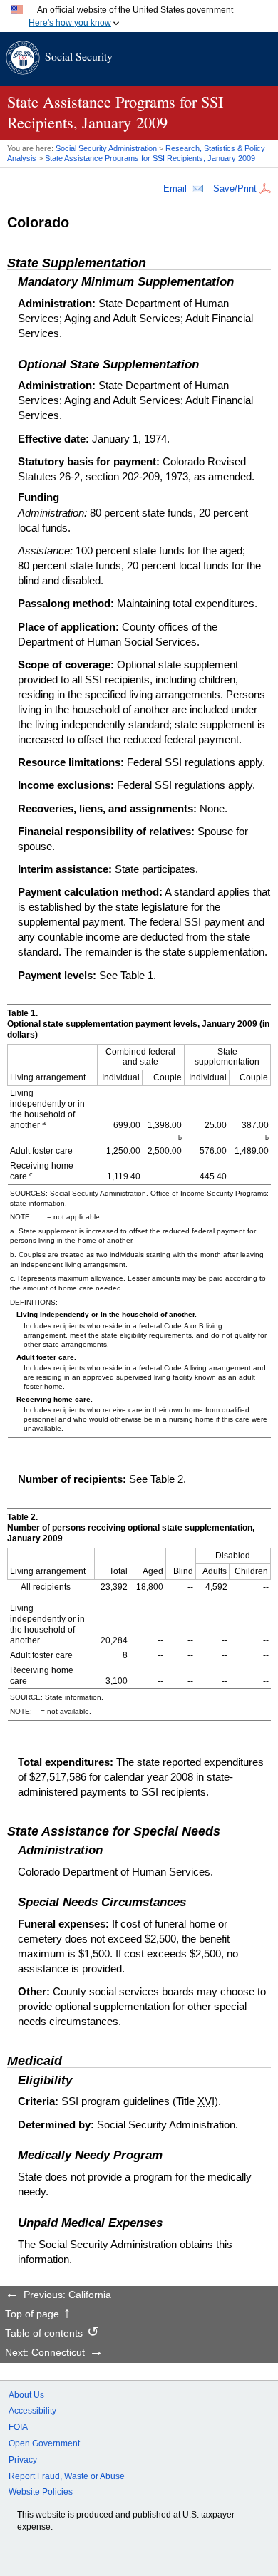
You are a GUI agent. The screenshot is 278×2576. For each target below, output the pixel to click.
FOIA (18, 2427)
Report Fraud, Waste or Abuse (67, 2476)
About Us (26, 2395)
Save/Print (235, 188)
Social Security (79, 56)
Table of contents (44, 2334)
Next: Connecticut (45, 2353)
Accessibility (32, 2411)
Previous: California (67, 2295)
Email (175, 188)
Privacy (23, 2460)
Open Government (44, 2443)
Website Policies (41, 2492)
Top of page (32, 2314)
